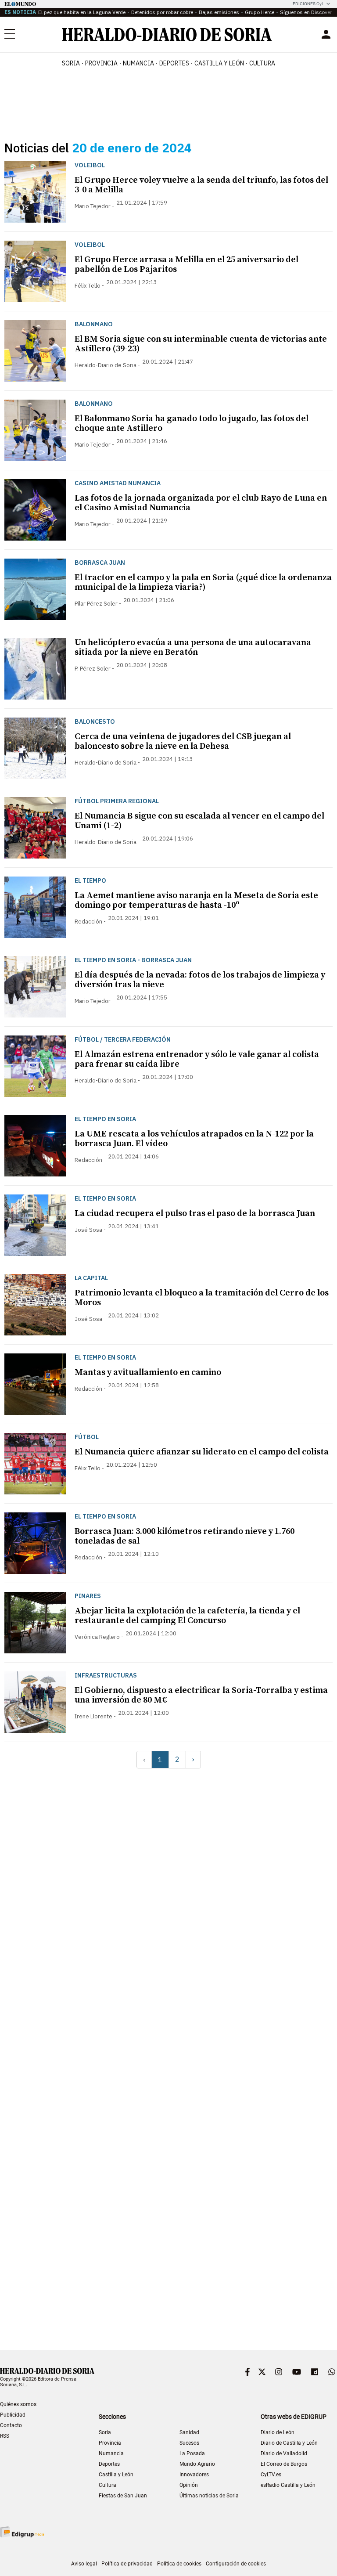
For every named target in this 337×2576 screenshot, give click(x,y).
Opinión (189, 2485)
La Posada (192, 2453)
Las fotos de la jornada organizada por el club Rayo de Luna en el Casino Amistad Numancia (201, 503)
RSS (5, 2436)
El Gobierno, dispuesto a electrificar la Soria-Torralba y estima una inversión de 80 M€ (201, 1695)
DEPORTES (174, 63)
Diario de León (278, 2432)
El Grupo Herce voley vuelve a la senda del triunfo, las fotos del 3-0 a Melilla (201, 185)
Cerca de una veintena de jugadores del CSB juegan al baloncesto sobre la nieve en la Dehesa (183, 741)
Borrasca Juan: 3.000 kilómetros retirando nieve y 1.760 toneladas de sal (185, 1536)
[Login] (326, 34)
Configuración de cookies (236, 2564)
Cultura (108, 2485)
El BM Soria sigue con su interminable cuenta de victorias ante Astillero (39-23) (201, 344)
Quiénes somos (18, 2404)
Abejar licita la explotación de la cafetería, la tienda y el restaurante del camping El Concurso (187, 1616)
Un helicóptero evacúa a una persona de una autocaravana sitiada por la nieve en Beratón (193, 648)
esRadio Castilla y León (288, 2485)
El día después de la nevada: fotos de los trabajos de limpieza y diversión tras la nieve (200, 980)
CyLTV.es (271, 2475)
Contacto (11, 2425)
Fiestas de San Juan (123, 2496)
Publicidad (13, 2415)
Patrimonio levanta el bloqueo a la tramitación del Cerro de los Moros (202, 1298)
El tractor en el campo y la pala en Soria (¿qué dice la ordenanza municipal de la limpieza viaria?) (203, 583)
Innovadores (194, 2475)
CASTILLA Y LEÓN (219, 63)
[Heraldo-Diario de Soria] (167, 34)
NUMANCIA (138, 63)
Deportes (109, 2464)
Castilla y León (116, 2475)
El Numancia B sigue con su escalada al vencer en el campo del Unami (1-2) (199, 821)
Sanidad (189, 2432)
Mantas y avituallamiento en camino (148, 1373)
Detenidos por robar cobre (162, 12)
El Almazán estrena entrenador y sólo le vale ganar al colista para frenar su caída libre (197, 1059)
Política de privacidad (127, 2564)
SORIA (71, 63)
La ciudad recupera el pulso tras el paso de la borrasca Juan (195, 1214)
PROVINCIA (101, 63)
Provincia (110, 2443)
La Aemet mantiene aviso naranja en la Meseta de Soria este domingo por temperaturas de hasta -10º (196, 900)
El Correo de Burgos (284, 2464)
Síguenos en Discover (306, 12)
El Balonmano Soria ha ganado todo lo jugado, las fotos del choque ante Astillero (192, 424)
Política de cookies (179, 2564)
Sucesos (189, 2443)
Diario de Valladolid (284, 2453)
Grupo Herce (260, 12)
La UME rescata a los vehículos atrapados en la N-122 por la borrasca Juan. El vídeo (194, 1139)
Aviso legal (84, 2564)
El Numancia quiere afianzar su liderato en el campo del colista (202, 1452)
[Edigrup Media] (22, 2532)
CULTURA (262, 63)
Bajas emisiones (219, 12)
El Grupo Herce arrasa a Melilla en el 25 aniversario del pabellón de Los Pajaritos (186, 265)
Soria (105, 2432)
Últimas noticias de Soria (209, 2496)
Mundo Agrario (197, 2464)
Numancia (111, 2453)
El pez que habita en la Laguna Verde (82, 12)
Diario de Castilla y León (289, 2443)
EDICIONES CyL (308, 4)
